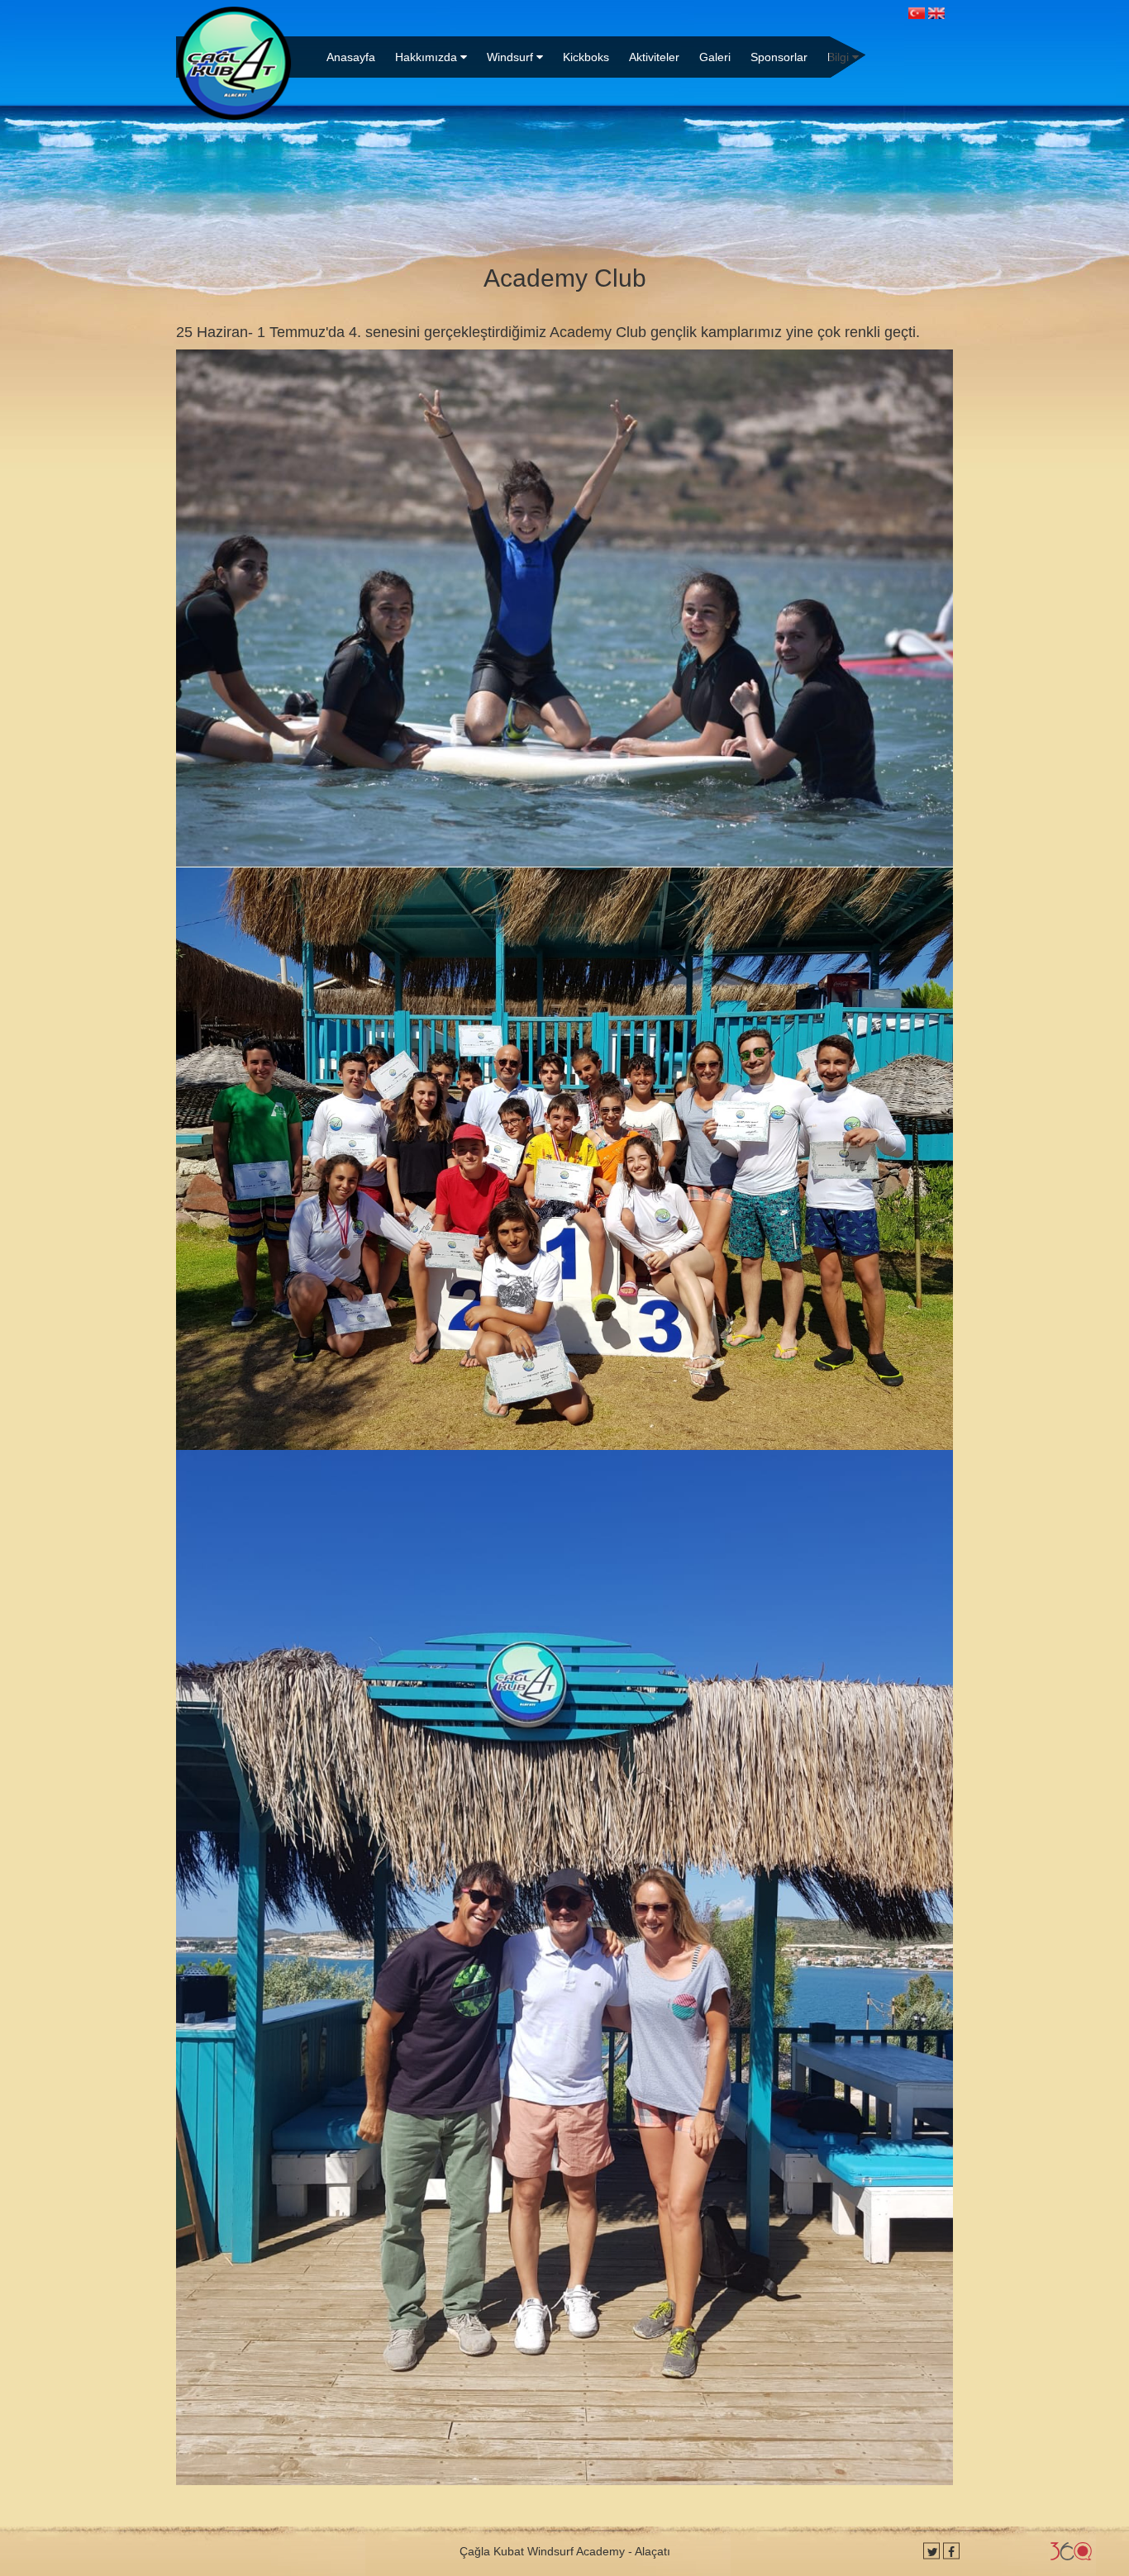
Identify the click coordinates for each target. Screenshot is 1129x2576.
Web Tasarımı (1071, 2551)
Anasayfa (351, 57)
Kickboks (586, 57)
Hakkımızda (428, 57)
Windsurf (512, 57)
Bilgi (840, 57)
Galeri (715, 57)
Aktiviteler (654, 57)
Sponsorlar (779, 57)
